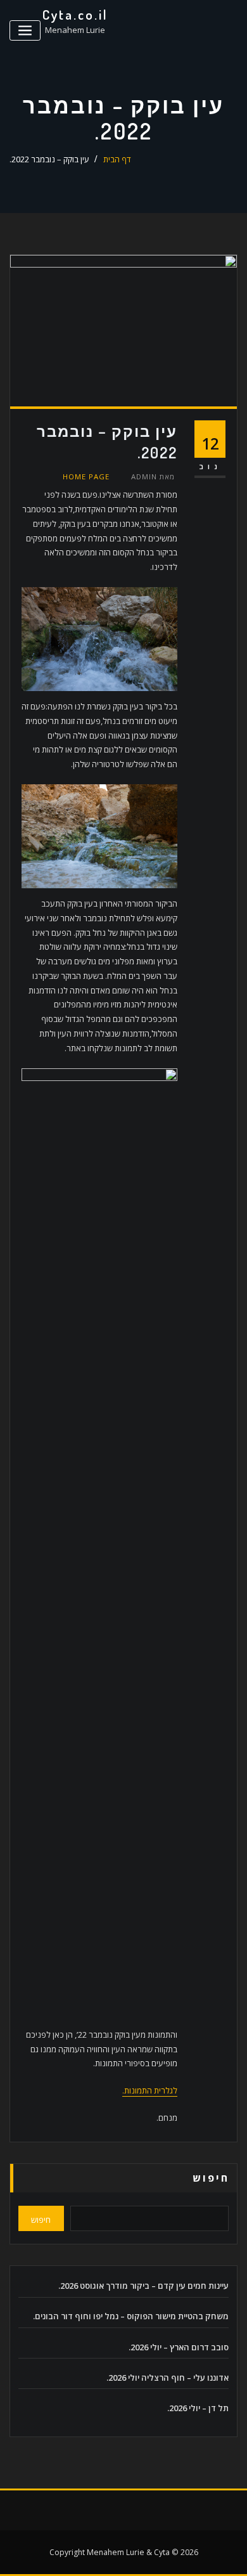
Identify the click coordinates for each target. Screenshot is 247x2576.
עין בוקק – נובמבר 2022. (49, 159)
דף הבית (117, 159)
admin (153, 476)
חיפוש (211, 2178)
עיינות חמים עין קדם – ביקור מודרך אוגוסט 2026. (143, 2286)
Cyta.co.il (75, 15)
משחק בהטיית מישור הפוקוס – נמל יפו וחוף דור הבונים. (131, 2316)
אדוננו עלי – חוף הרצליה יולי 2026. (168, 2378)
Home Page (86, 476)
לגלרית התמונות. (150, 2090)
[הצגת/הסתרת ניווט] (25, 31)
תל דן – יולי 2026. (198, 2408)
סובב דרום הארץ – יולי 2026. (179, 2347)
